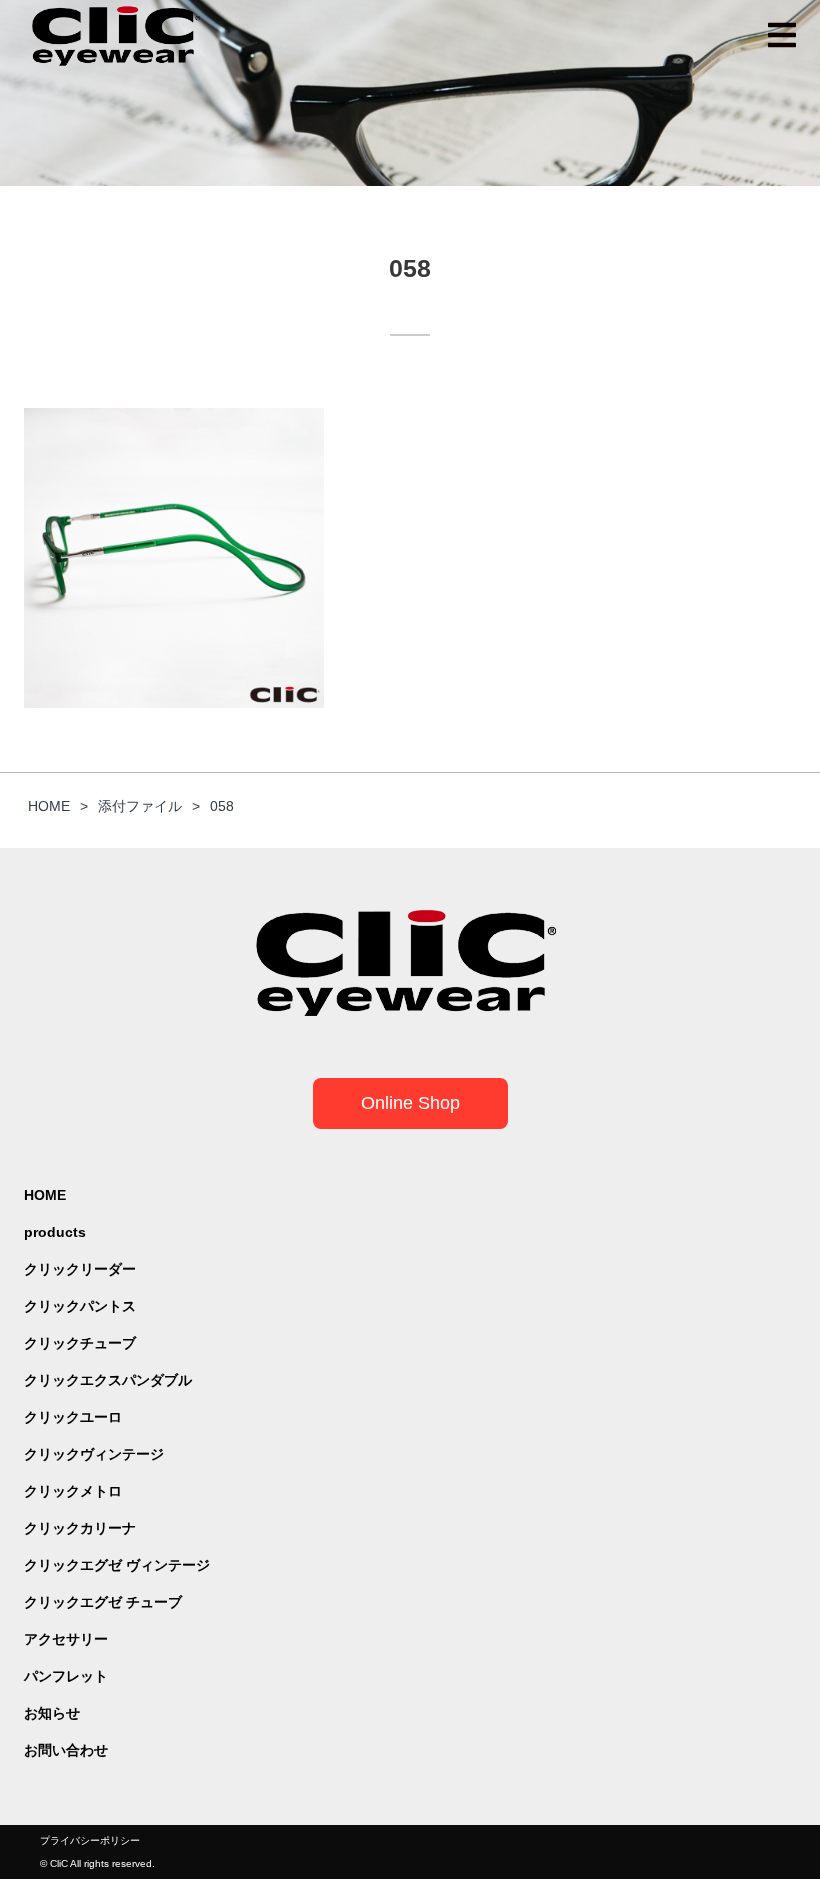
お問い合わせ (66, 1750)
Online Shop (410, 1103)
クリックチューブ (80, 1343)
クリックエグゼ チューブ (103, 1602)
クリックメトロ (73, 1491)
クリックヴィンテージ (94, 1454)
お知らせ (52, 1713)
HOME (45, 1195)
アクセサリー (66, 1639)
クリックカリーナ (80, 1528)
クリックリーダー (80, 1269)
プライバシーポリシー (90, 1840)
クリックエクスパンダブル (108, 1380)
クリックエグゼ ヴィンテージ (117, 1565)
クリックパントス (80, 1306)
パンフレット (66, 1676)
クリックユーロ (73, 1417)
